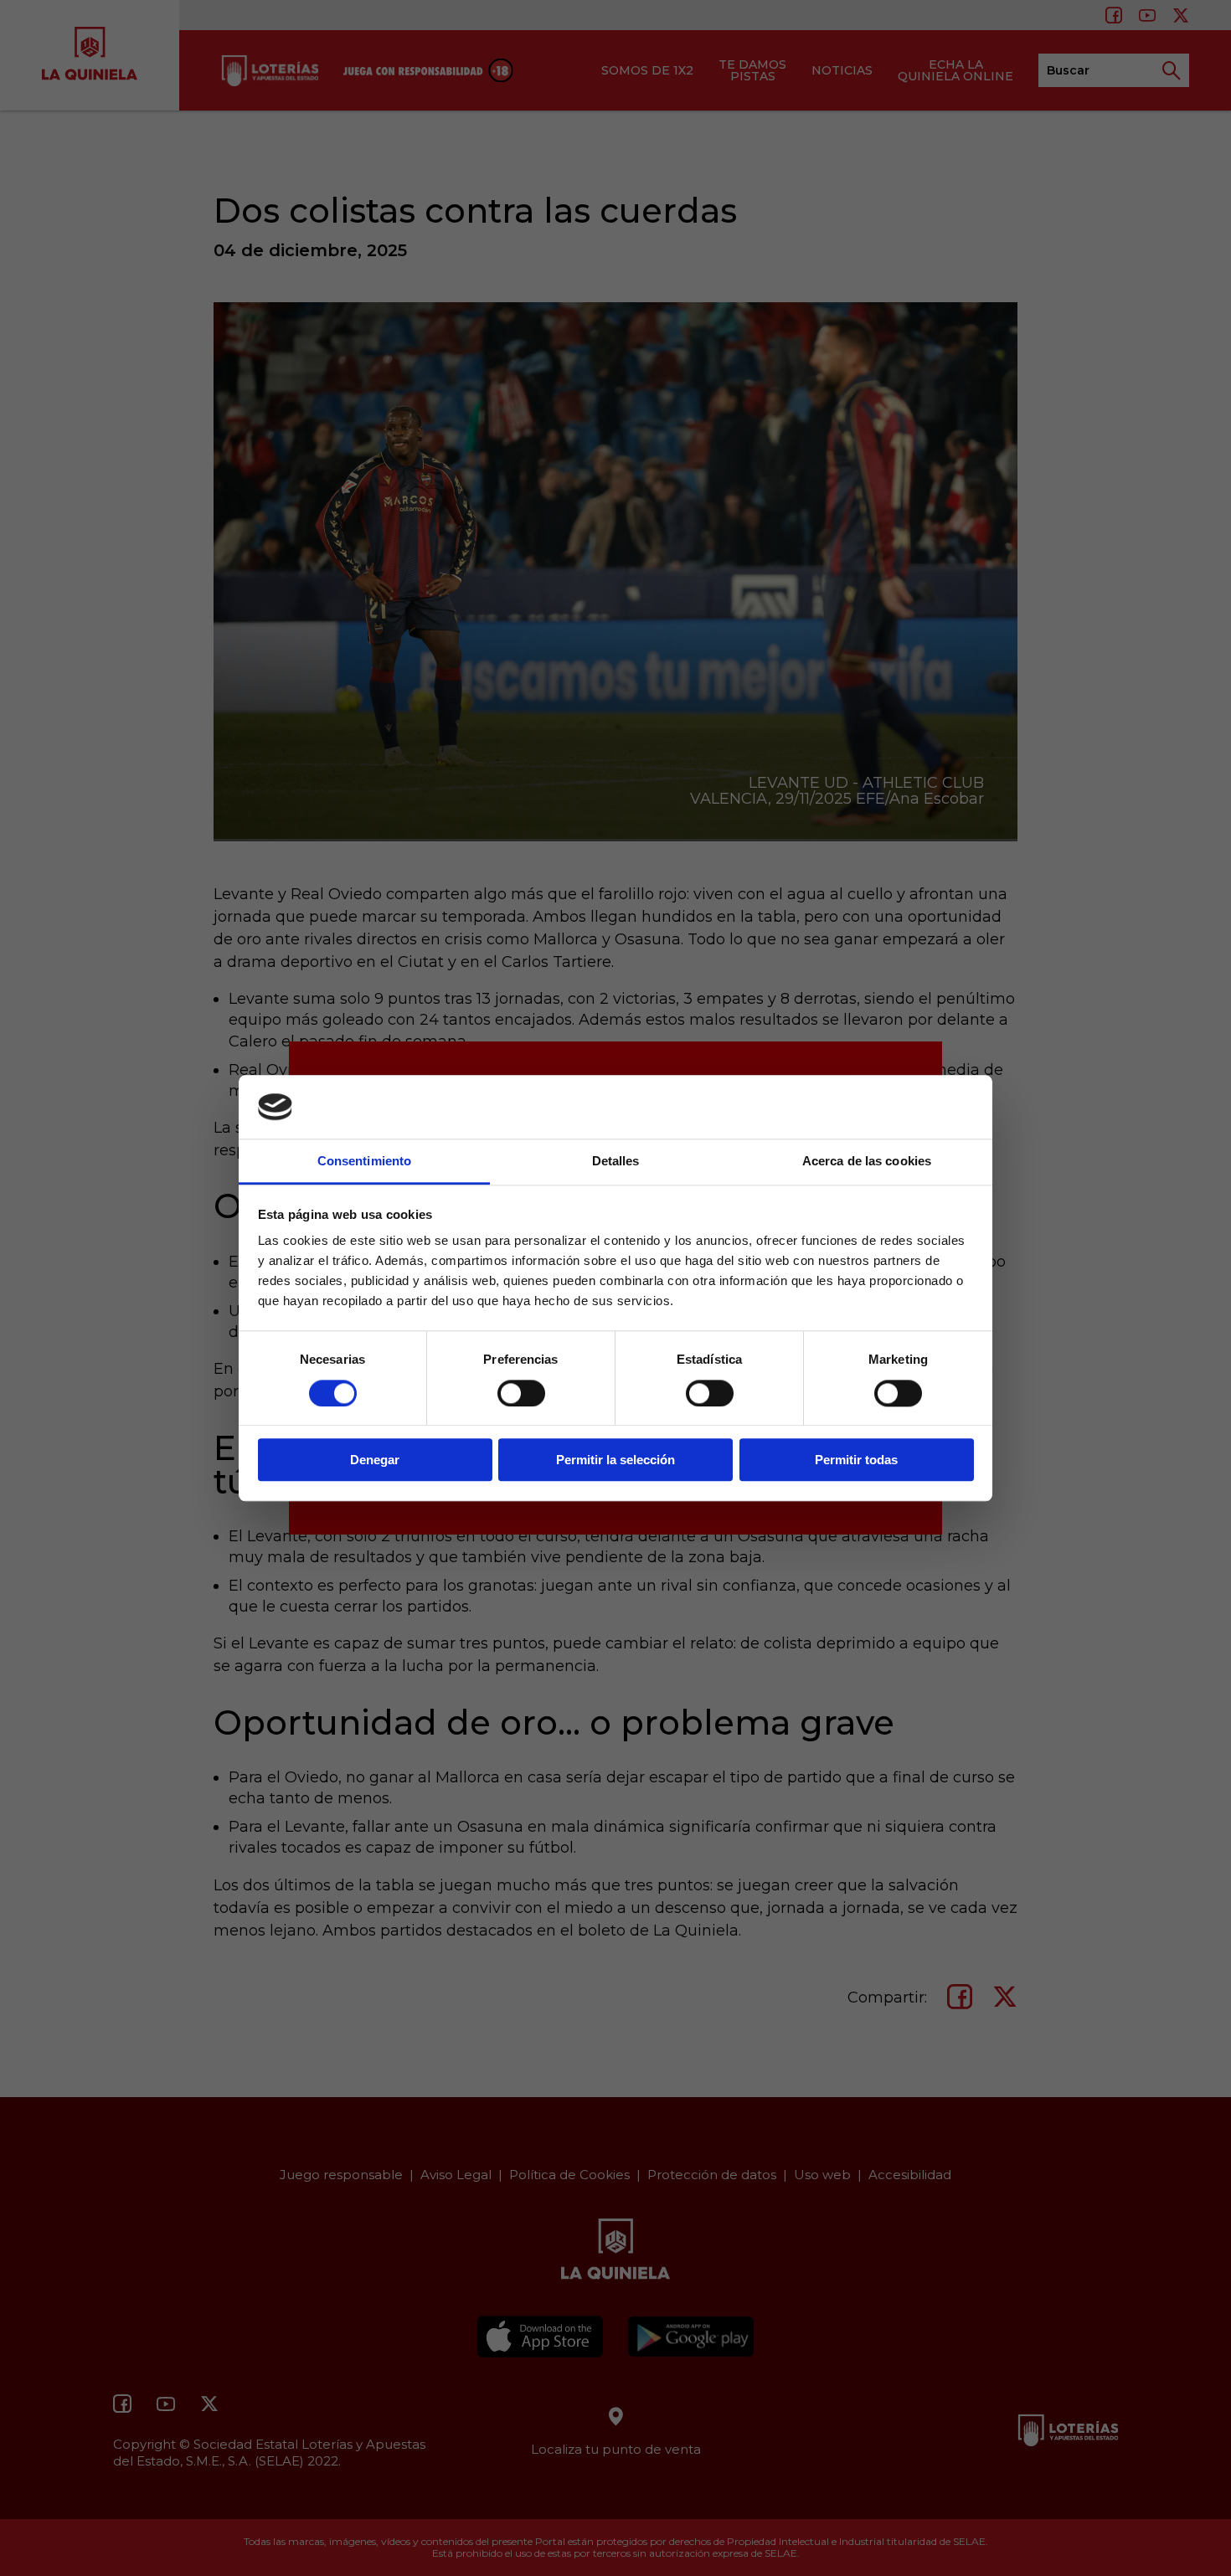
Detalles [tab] (616, 1162)
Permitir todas (856, 1460)
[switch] (521, 1393)
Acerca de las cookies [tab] (867, 1162)
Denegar (375, 1460)
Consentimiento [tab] (364, 1162)
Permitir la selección (615, 1460)
